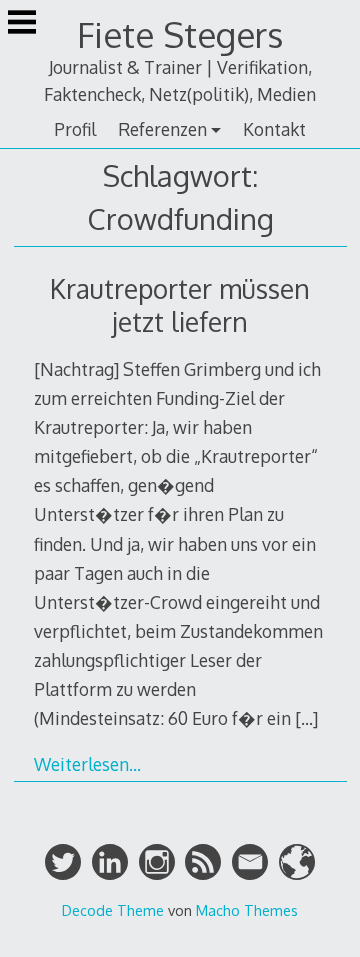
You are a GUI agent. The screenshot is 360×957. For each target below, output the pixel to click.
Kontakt (274, 129)
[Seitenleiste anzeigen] (22, 24)
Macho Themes (247, 910)
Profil (75, 129)
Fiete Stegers (180, 34)
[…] (306, 718)
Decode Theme (113, 910)
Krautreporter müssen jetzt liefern (180, 305)
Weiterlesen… (87, 764)
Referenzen (162, 129)
